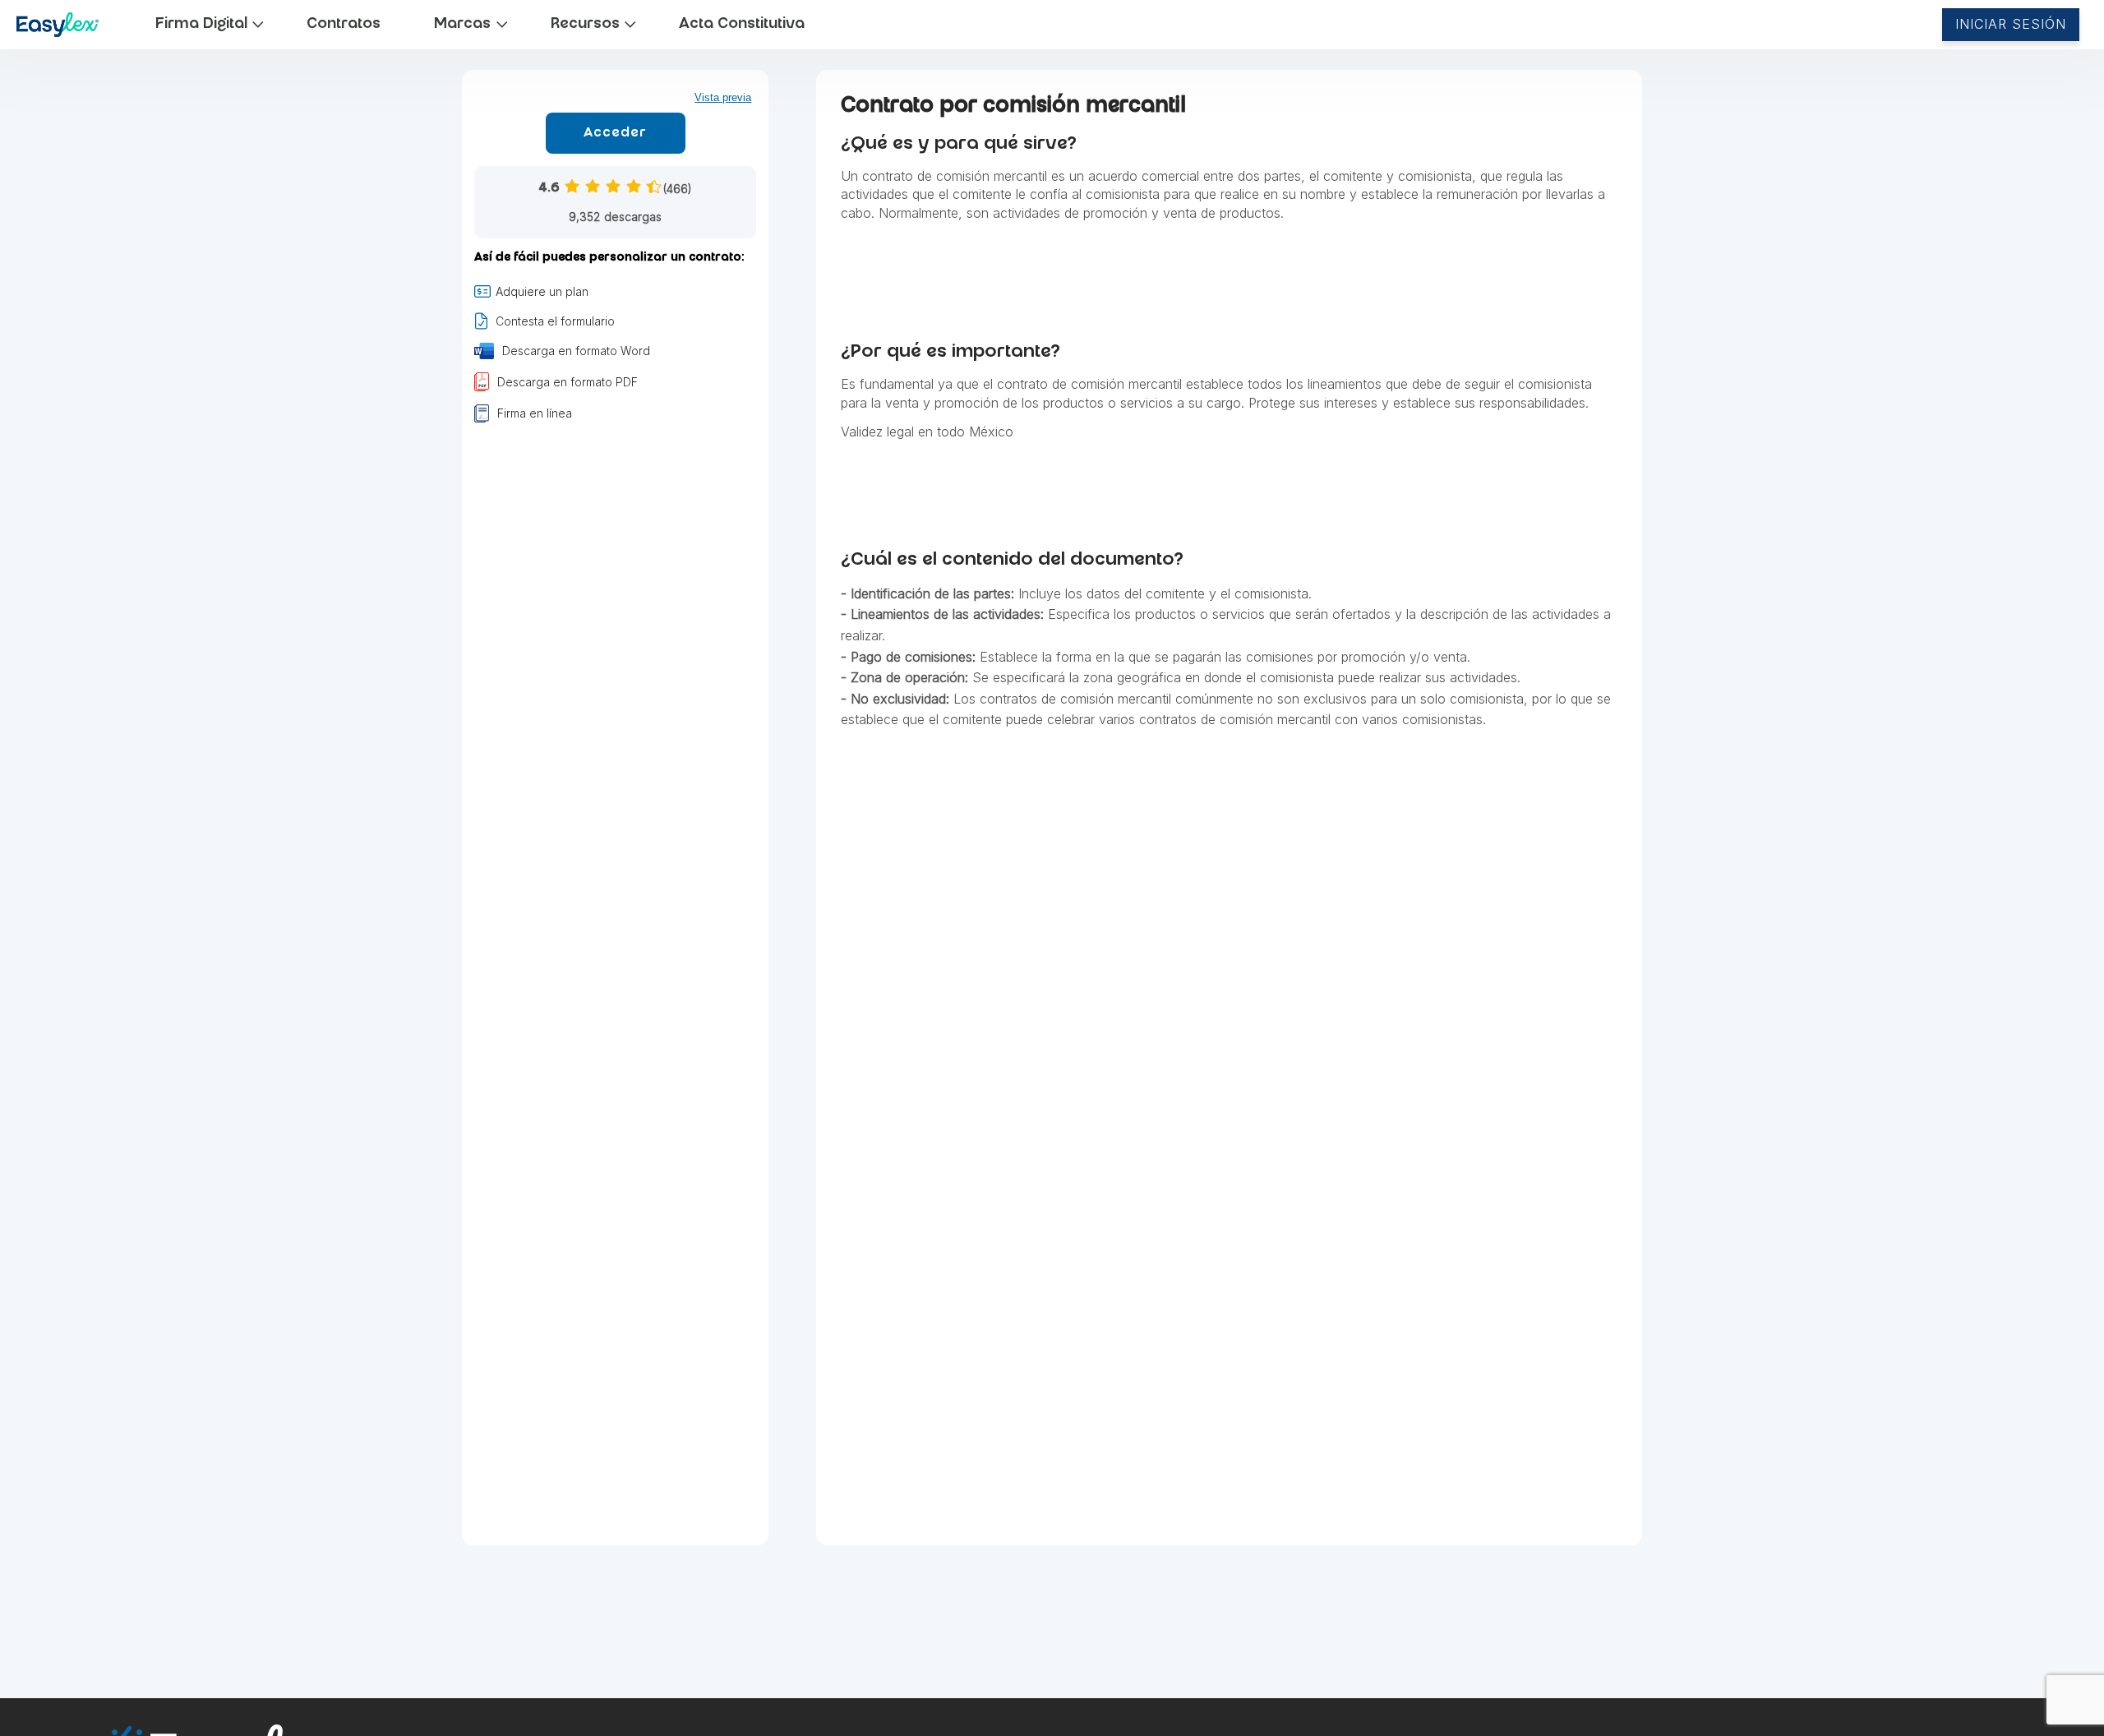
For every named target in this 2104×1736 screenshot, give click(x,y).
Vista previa (723, 97)
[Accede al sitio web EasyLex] (59, 28)
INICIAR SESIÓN (2011, 24)
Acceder (615, 134)
